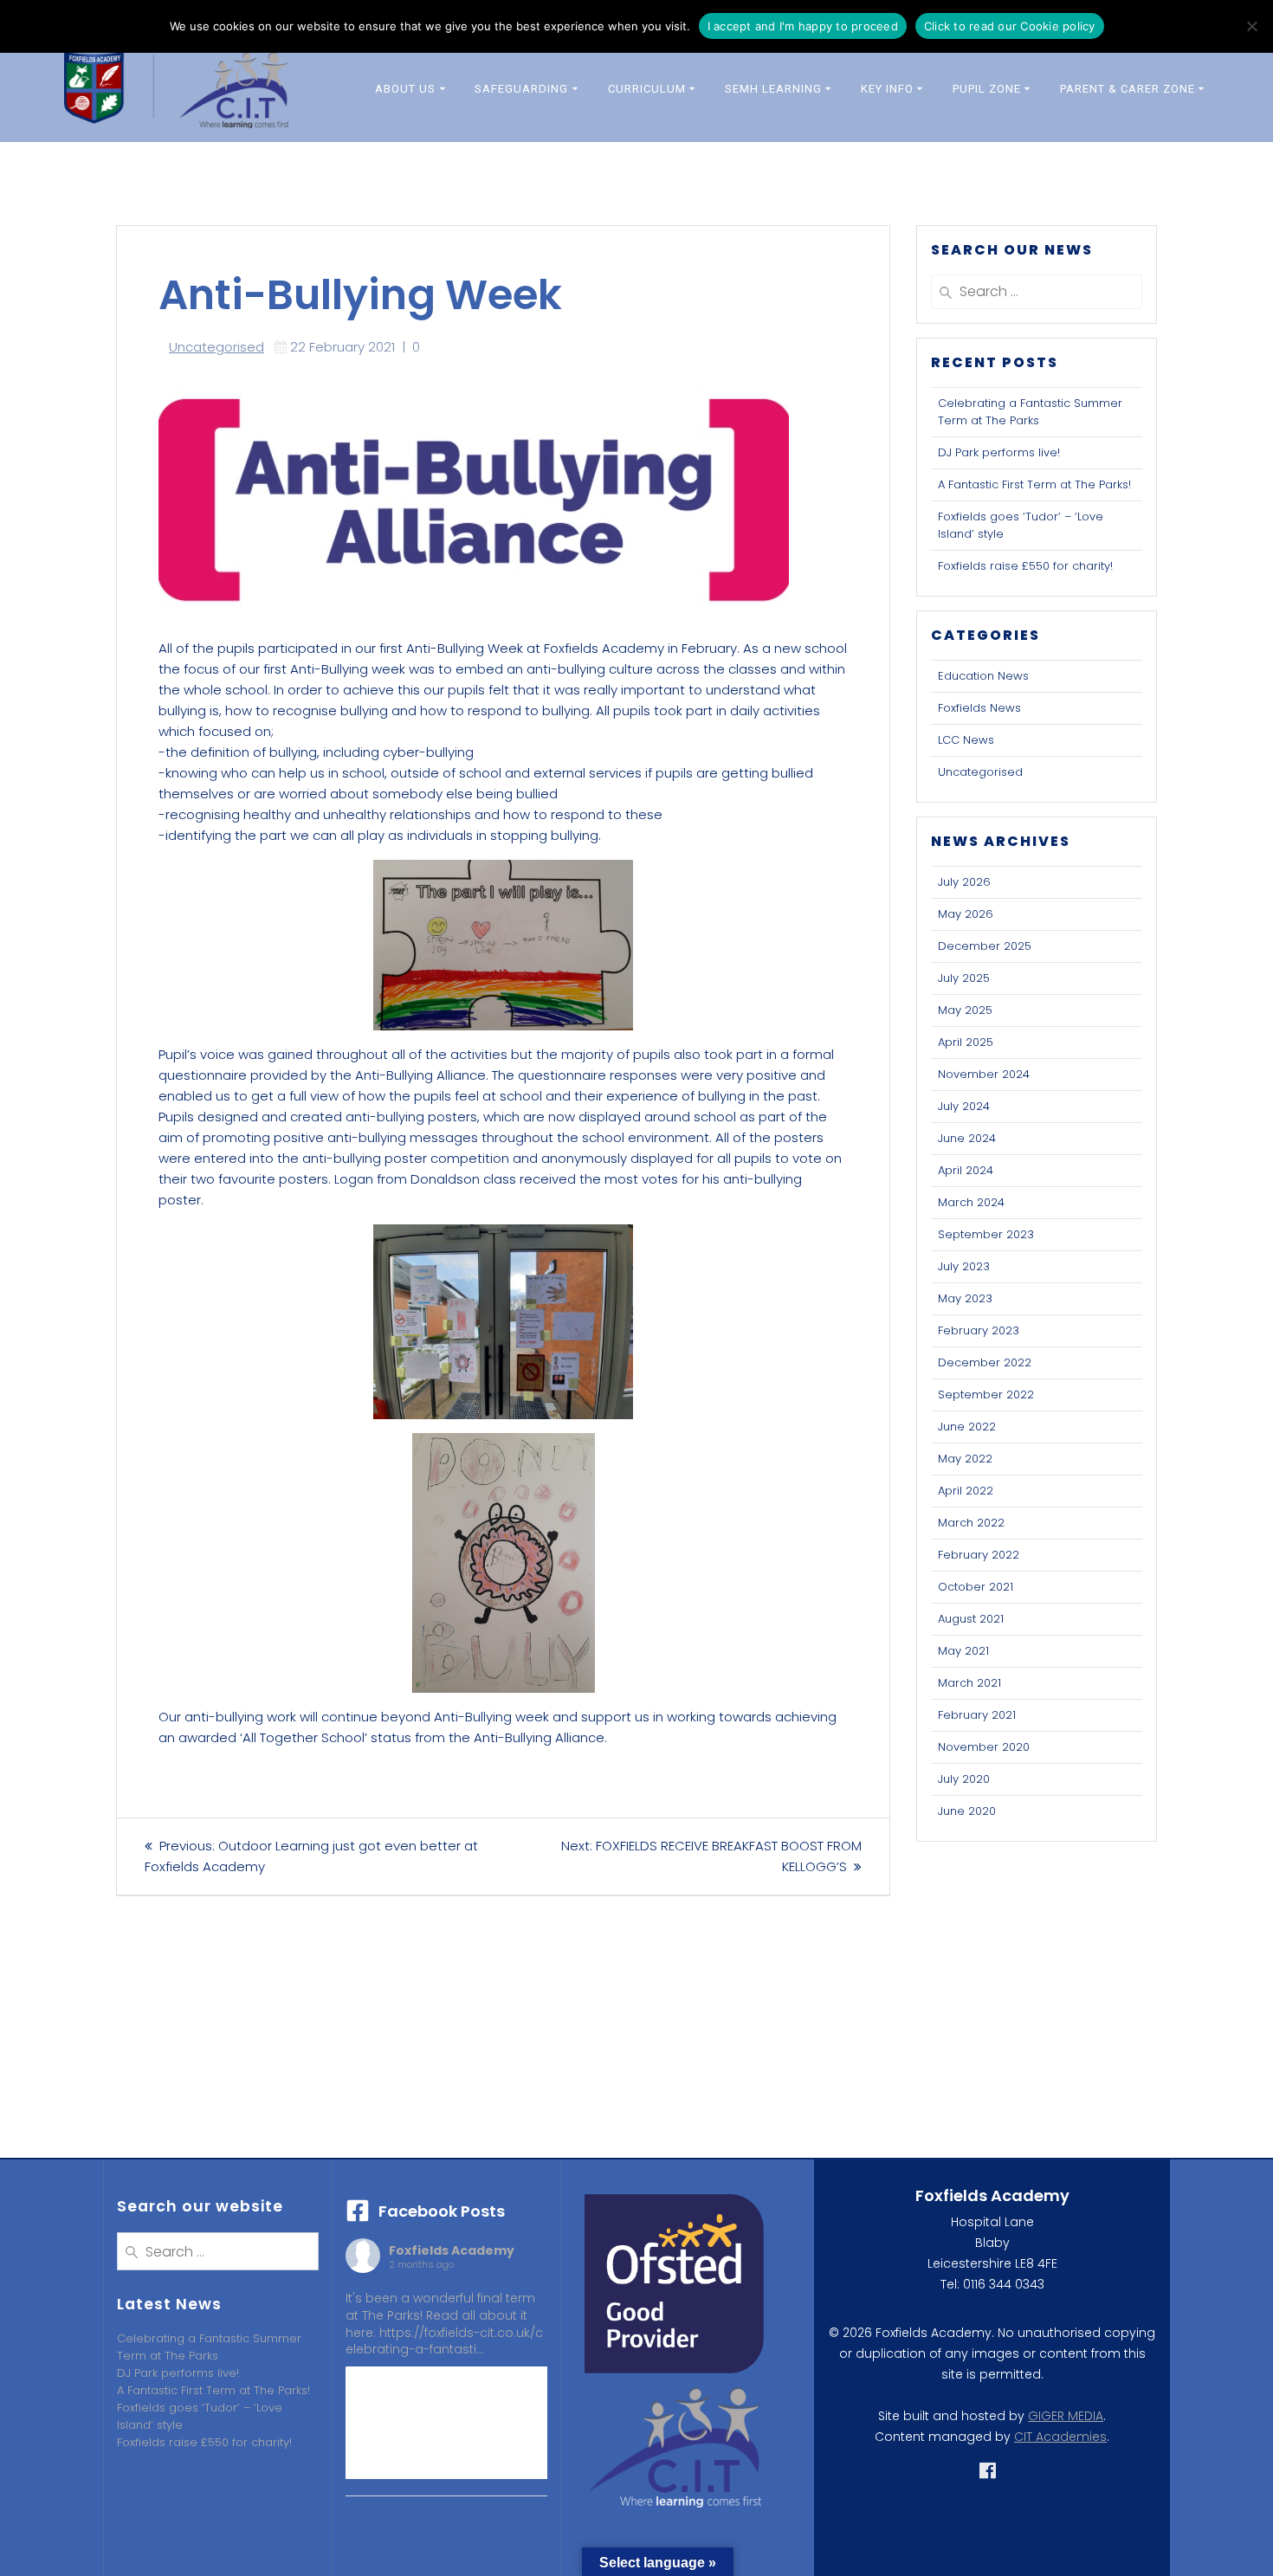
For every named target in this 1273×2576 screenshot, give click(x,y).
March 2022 (971, 1523)
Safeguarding (521, 89)
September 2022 (986, 1395)
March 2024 (971, 1202)
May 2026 (966, 914)
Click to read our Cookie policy (1010, 26)
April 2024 (966, 1170)
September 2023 (986, 1234)
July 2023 (964, 1266)
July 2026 (964, 882)
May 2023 (965, 1298)
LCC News (966, 740)
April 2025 (966, 1042)
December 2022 (985, 1362)
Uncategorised (216, 347)
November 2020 (984, 1747)
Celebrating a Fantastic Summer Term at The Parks (1030, 412)
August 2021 (971, 1619)
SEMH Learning (773, 89)
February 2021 (977, 1715)
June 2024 (967, 1138)
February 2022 (979, 1555)
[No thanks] (1251, 26)
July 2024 (964, 1106)
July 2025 (964, 978)
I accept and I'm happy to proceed (803, 26)
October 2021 (976, 1587)
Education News (983, 676)
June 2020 (967, 1811)
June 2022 (967, 1427)
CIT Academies (1060, 2437)
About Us (405, 89)
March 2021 (969, 1683)
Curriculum (647, 89)
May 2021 (963, 1651)
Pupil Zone (987, 89)
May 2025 (965, 1010)
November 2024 (984, 1074)
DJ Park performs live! (999, 452)
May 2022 (965, 1459)
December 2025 (985, 946)
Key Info (887, 89)
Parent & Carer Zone (1128, 89)
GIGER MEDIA (1066, 2416)
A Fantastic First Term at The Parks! (1034, 484)
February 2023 (979, 1330)
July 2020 (964, 1779)
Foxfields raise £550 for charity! (1025, 566)
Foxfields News (979, 708)
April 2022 (966, 1491)
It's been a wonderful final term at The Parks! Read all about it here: (444, 2324)
